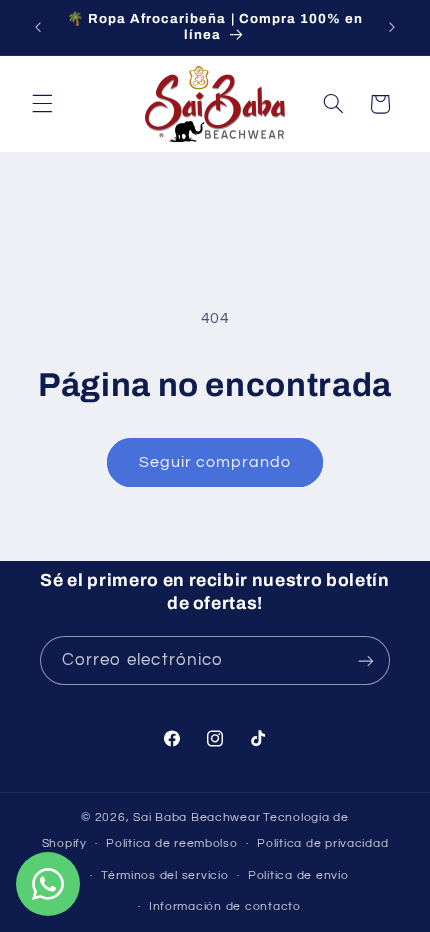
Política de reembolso (171, 843)
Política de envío (298, 875)
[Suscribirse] (366, 660)
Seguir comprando (215, 462)
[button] (42, 104)
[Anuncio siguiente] (392, 27)
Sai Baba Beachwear (196, 817)
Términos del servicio (164, 875)
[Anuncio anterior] (38, 27)
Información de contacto (225, 906)
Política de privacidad (322, 843)
